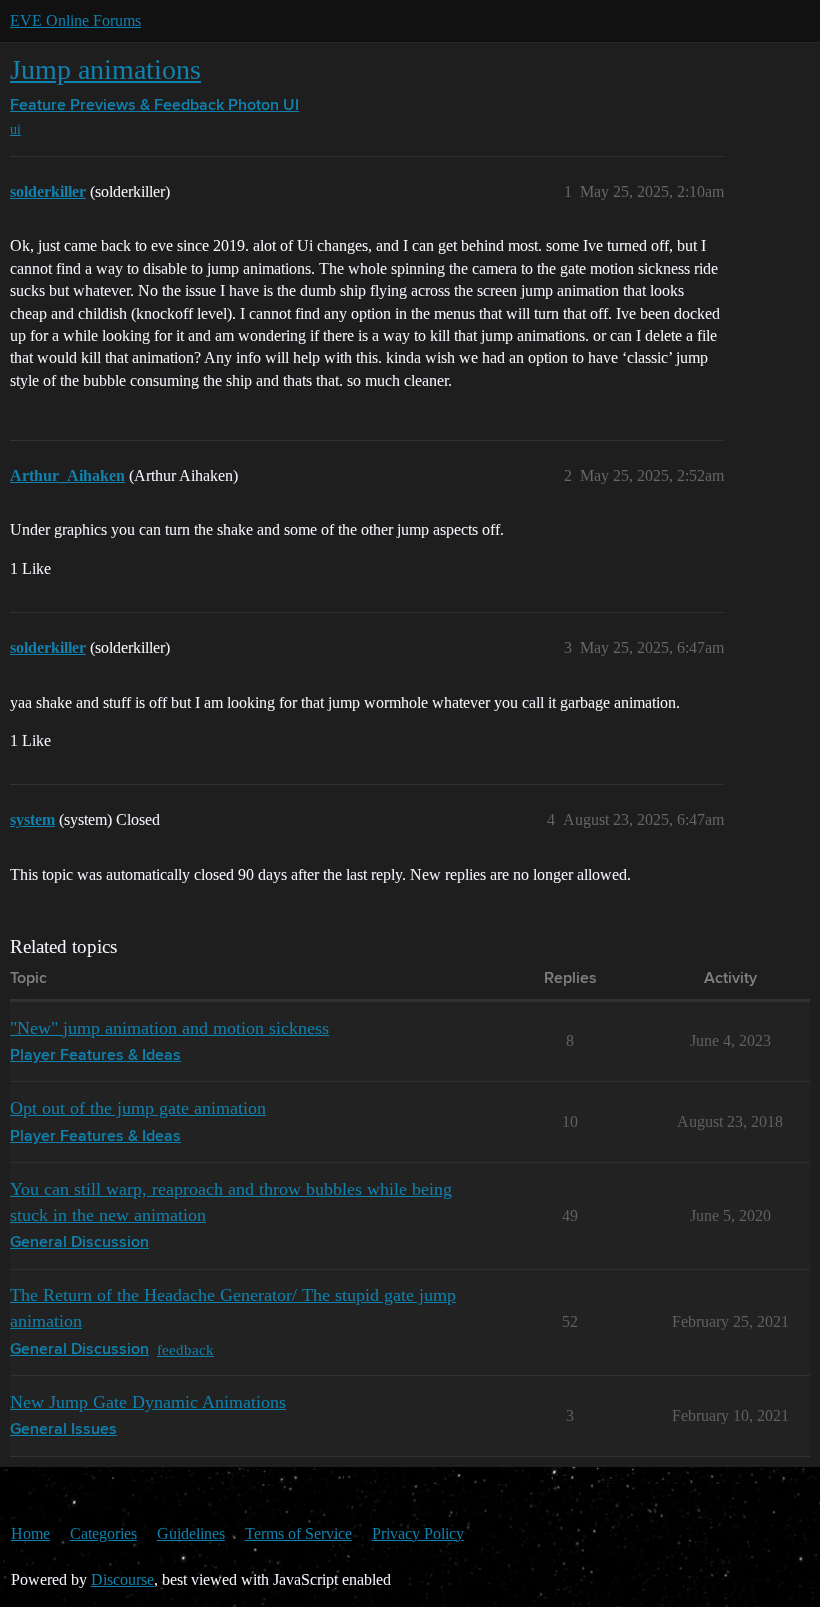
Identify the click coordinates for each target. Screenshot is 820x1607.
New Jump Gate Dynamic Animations (148, 1402)
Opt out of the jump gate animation (138, 1108)
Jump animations (105, 69)
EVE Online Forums (75, 20)
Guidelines (191, 1533)
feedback (185, 1349)
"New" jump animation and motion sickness (169, 1028)
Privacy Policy (418, 1533)
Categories (103, 1533)
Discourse (122, 1579)
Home (30, 1533)
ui (15, 129)
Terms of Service (298, 1533)
